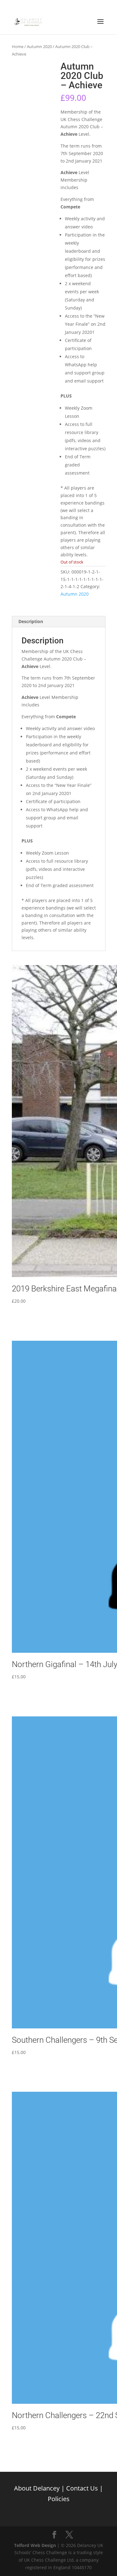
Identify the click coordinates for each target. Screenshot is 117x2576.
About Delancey (37, 2488)
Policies (59, 2499)
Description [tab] (31, 621)
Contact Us (82, 2488)
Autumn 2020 (39, 46)
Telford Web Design (35, 2545)
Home (18, 46)
